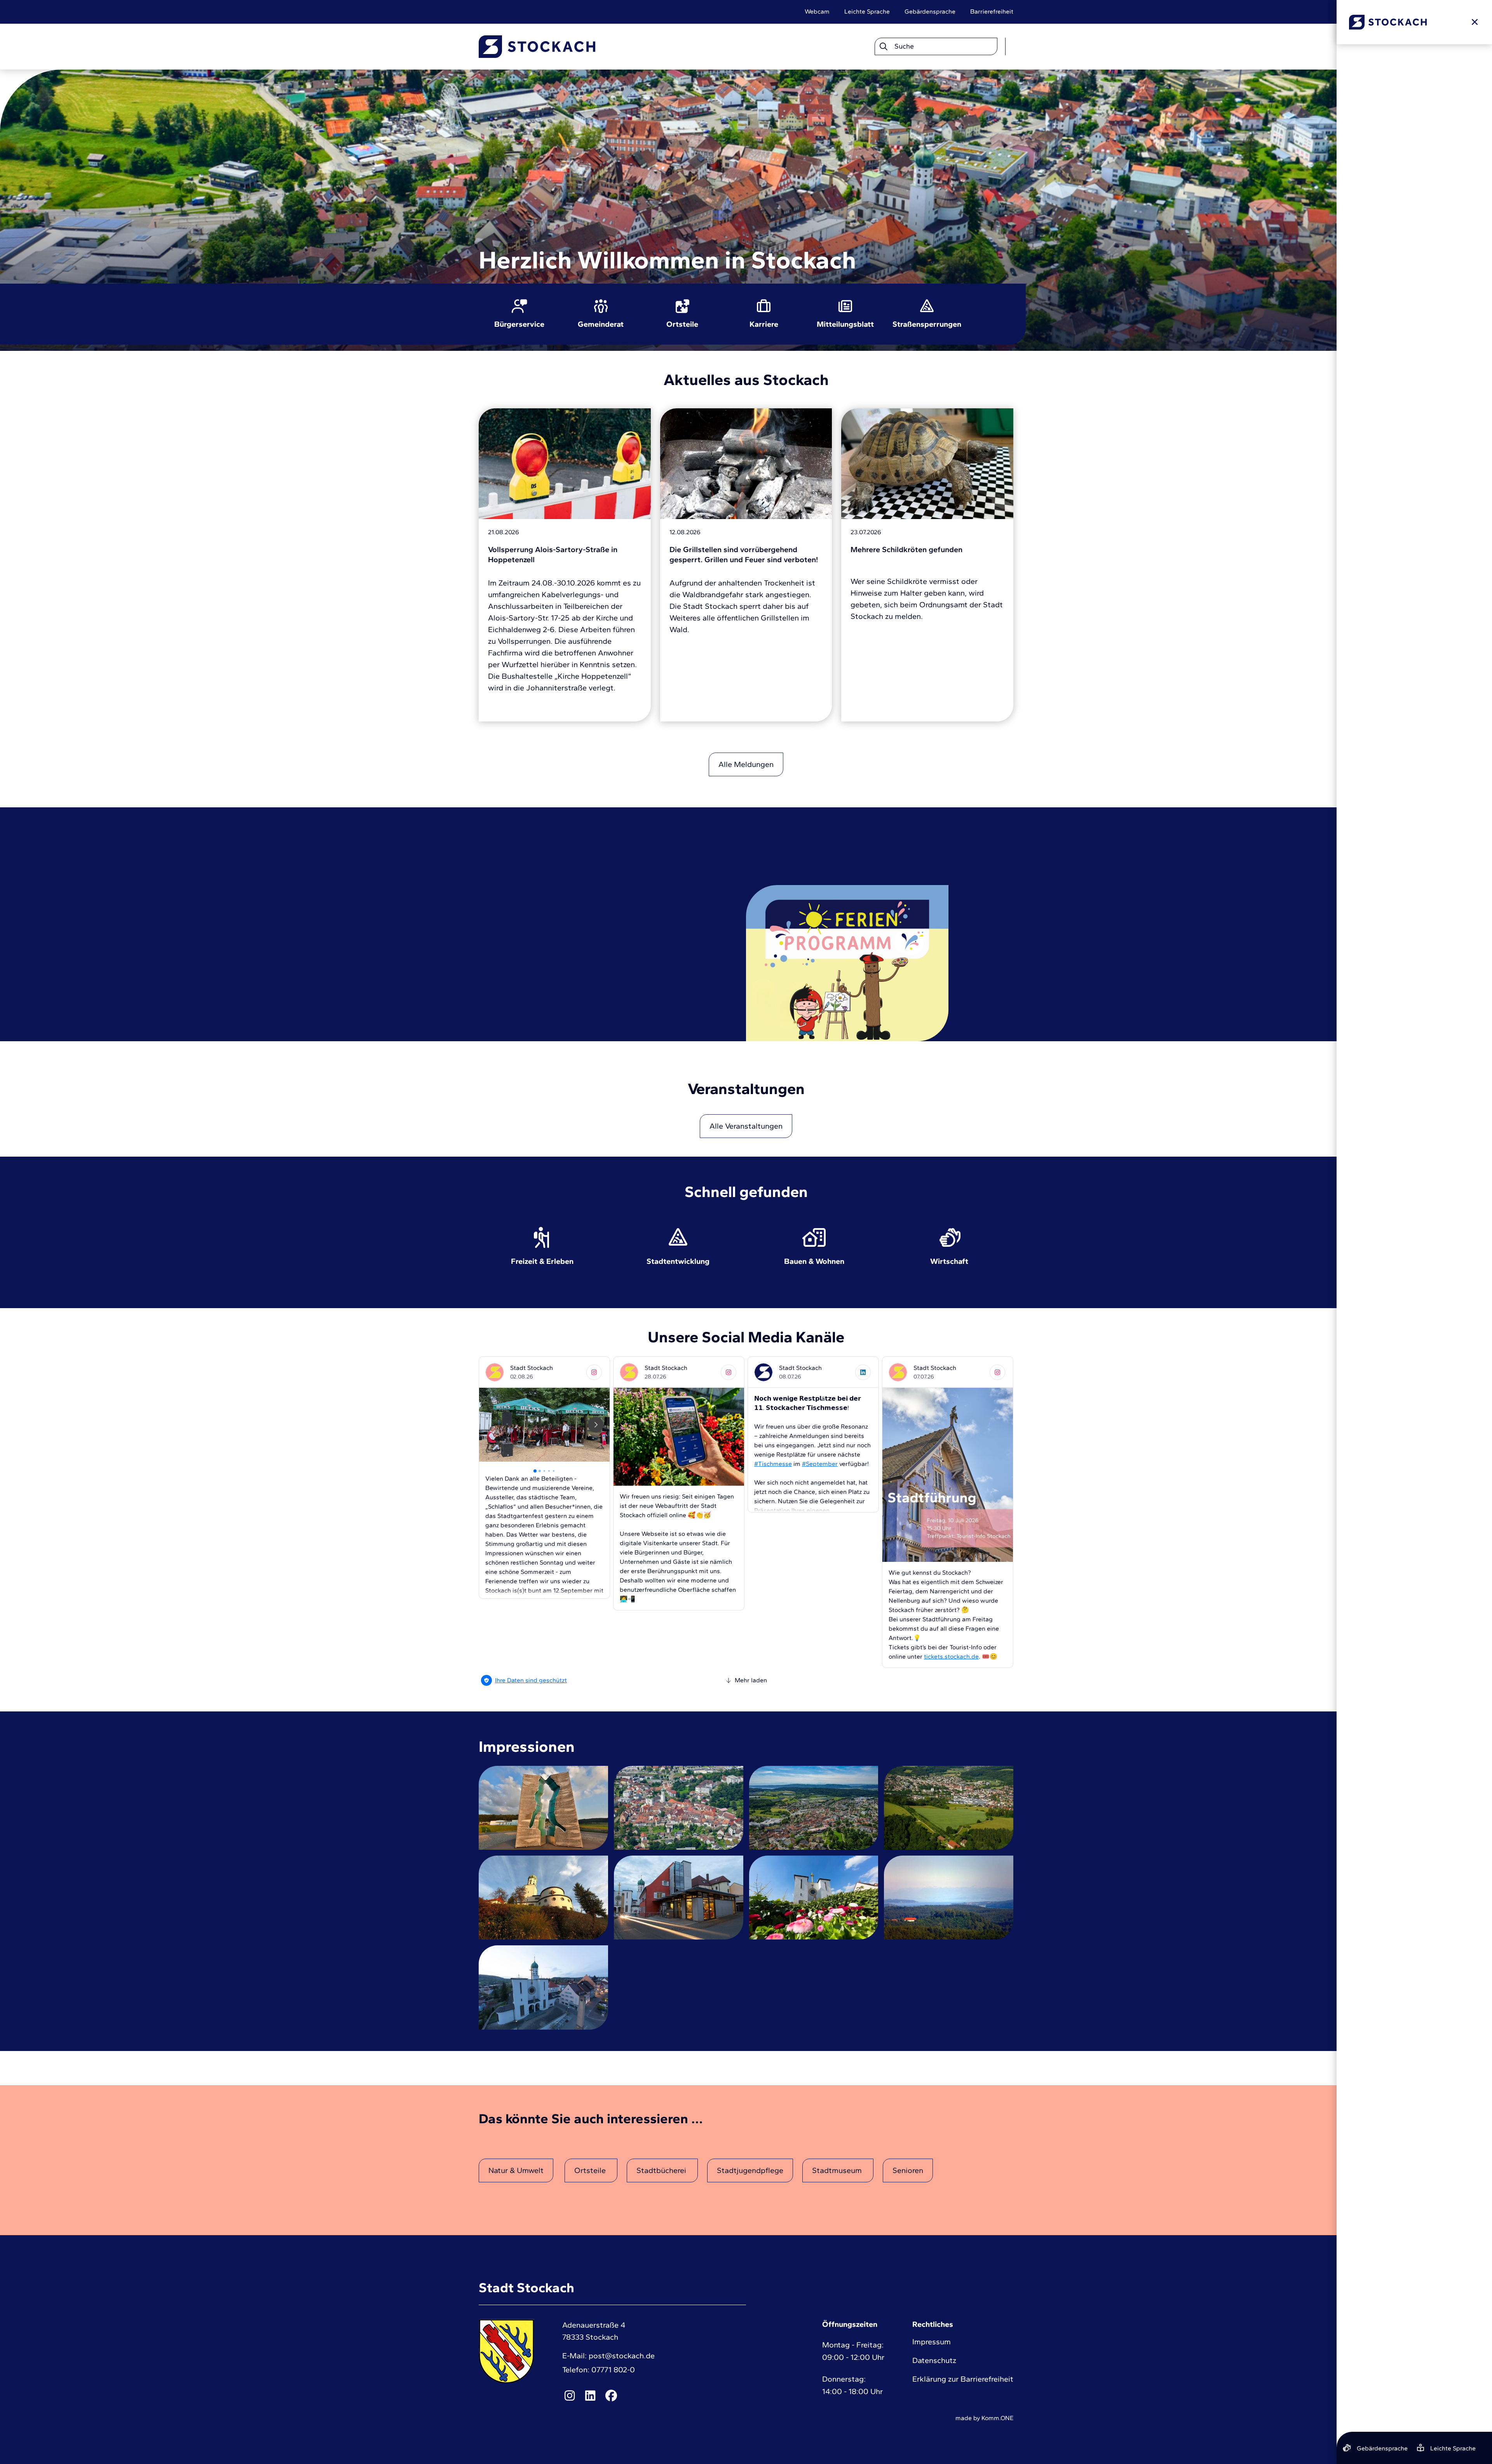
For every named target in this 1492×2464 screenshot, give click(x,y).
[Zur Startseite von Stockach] (537, 47)
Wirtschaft (950, 1261)
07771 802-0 (613, 2370)
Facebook (611, 2396)
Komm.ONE (997, 2418)
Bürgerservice (519, 324)
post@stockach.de (622, 2356)
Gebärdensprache (930, 11)
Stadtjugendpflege (750, 2170)
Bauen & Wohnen (814, 1261)
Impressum (932, 2342)
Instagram (570, 2396)
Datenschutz (934, 2360)
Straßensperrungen (927, 324)
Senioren (908, 2170)
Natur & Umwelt (516, 2170)
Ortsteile (682, 324)
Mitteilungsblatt (845, 324)
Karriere (764, 324)
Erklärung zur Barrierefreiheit (963, 2379)
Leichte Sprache (867, 11)
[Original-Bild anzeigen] (543, 1807)
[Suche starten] (883, 47)
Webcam (817, 11)
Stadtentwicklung (678, 1261)
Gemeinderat (601, 324)
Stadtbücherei (662, 2170)
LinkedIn (591, 2396)
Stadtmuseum (838, 2170)
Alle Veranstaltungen (746, 1126)
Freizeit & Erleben (542, 1261)
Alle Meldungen (746, 764)
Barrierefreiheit (992, 11)
